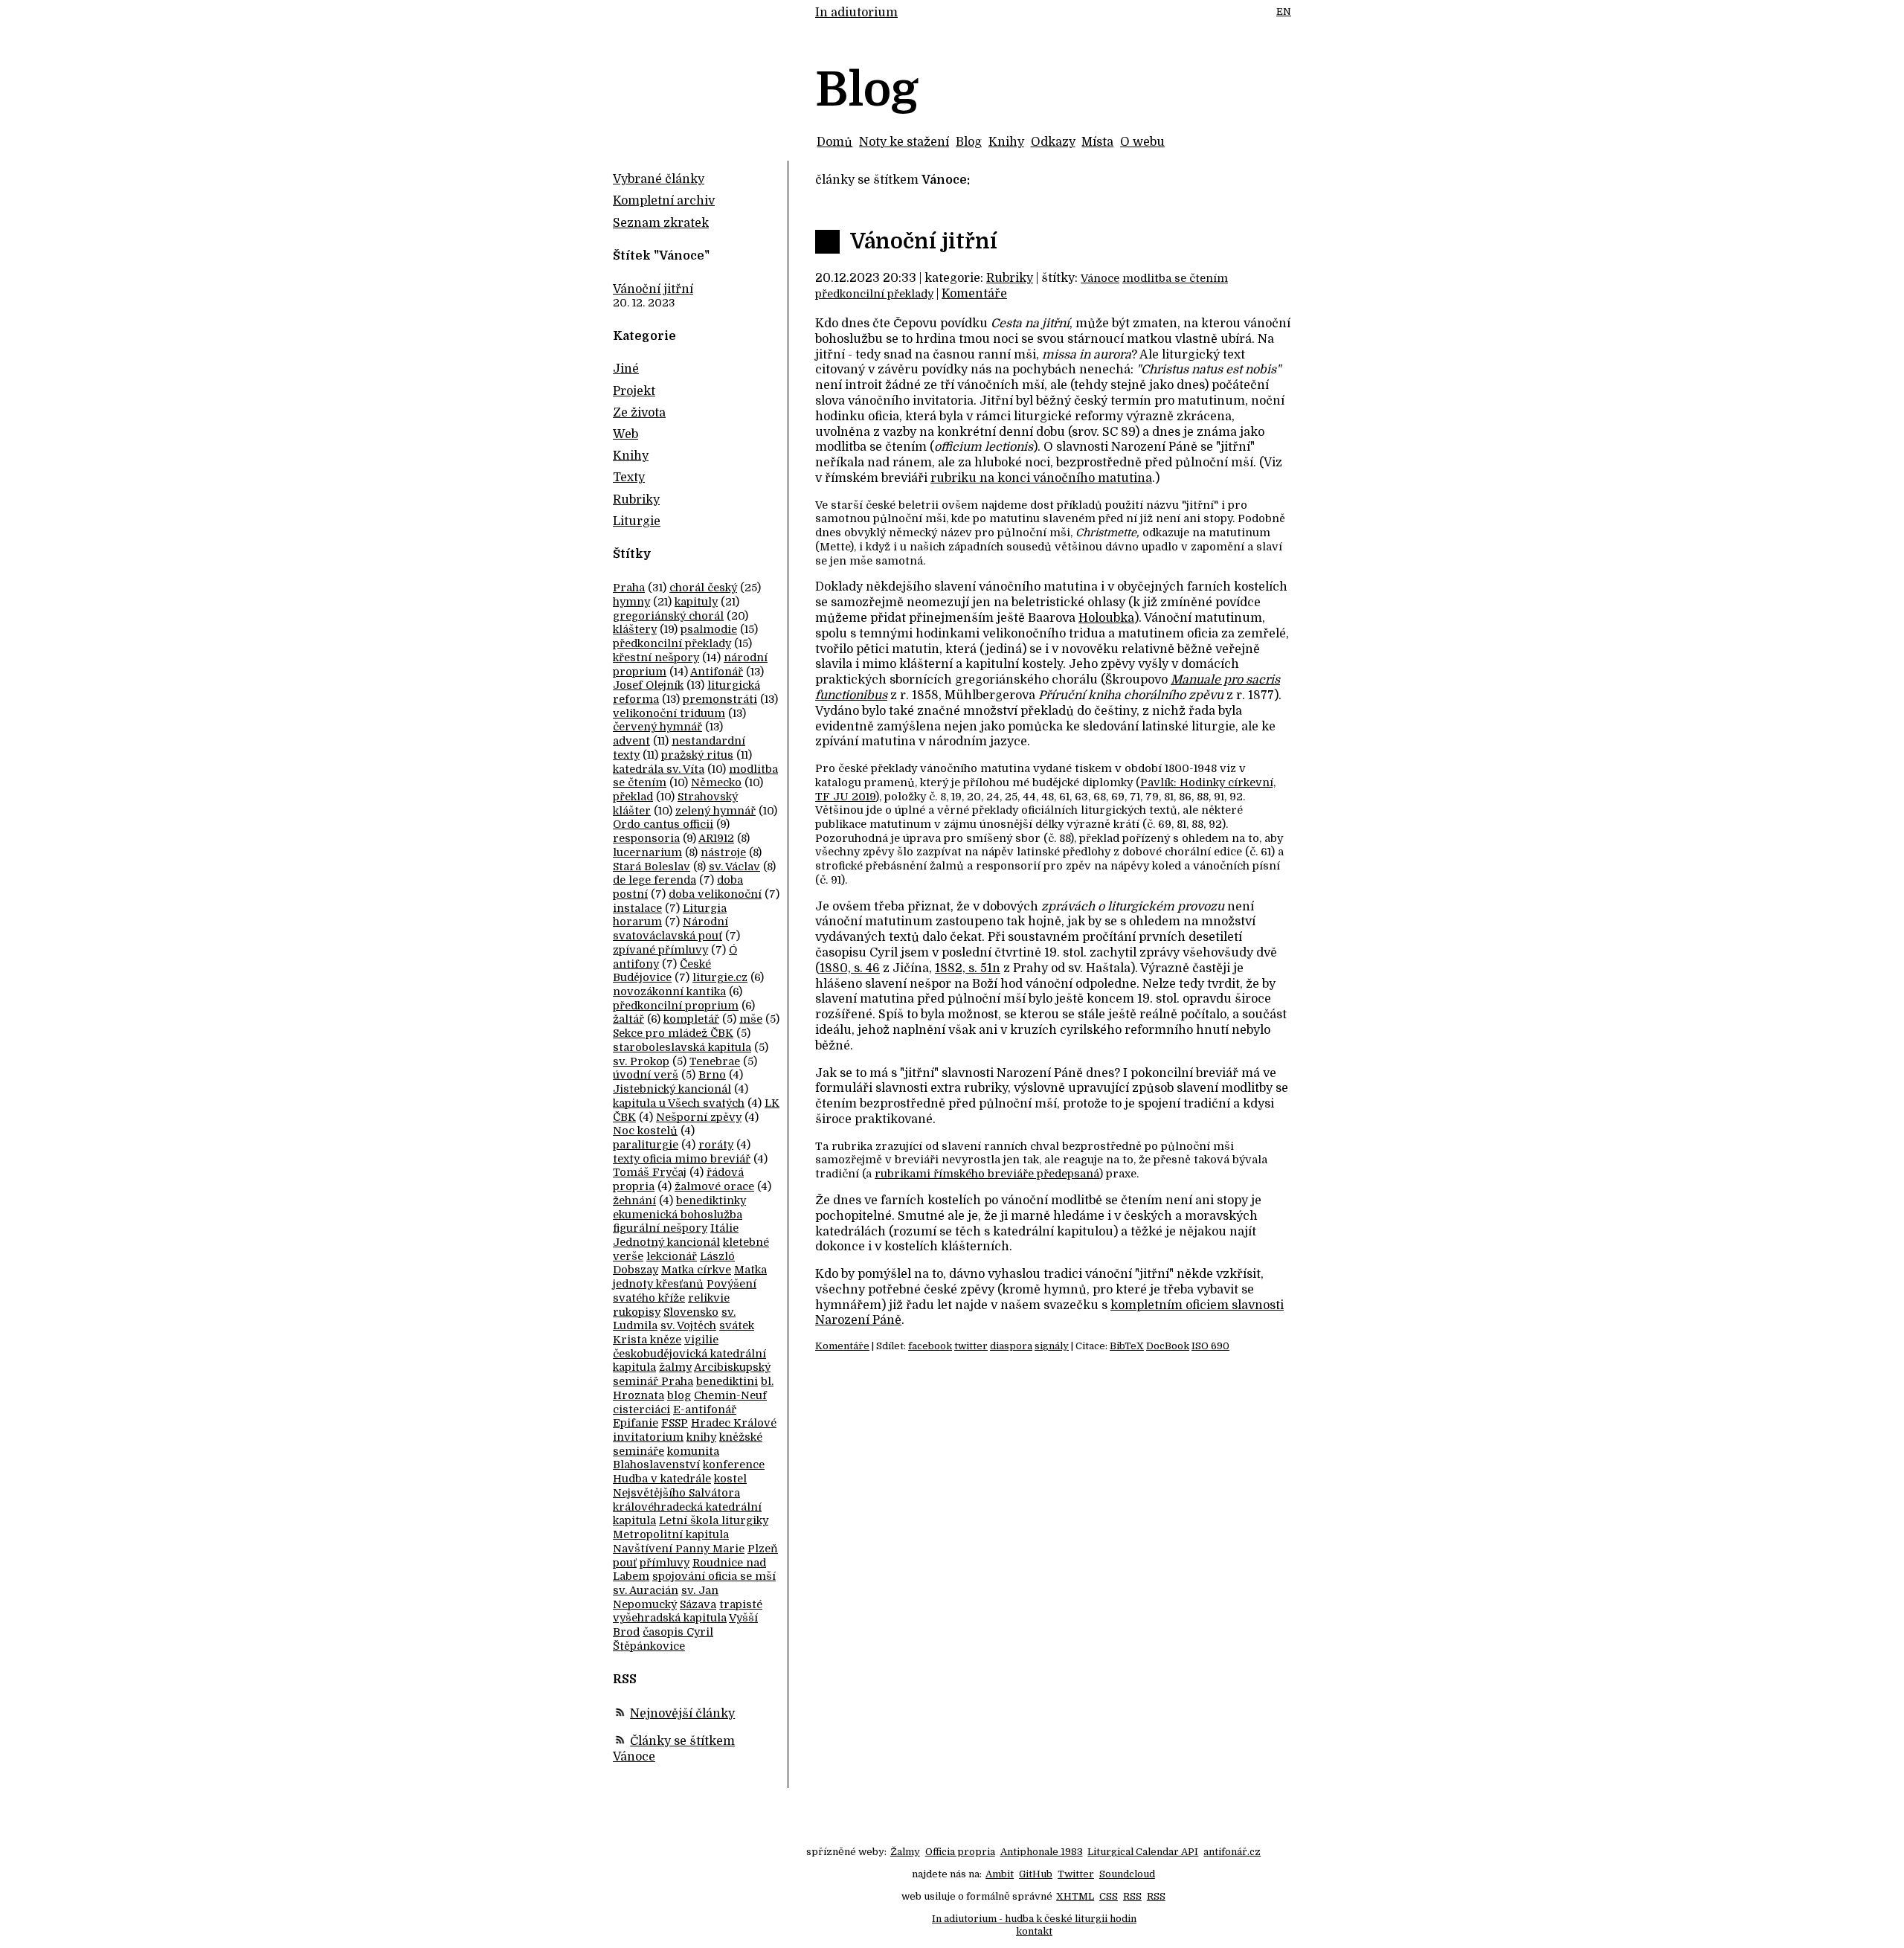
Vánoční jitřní (924, 242)
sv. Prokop (641, 1061)
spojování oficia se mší (714, 1576)
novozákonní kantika (669, 991)
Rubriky (1010, 278)
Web (625, 434)
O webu (1142, 142)
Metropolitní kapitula (671, 1534)
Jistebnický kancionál (672, 1089)
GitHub (1036, 1874)
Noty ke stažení (904, 142)
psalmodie (709, 629)
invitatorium (648, 1437)
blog (679, 1395)
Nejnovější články (682, 1714)
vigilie (701, 1340)
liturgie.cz (720, 977)
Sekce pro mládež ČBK (673, 1033)
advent (631, 741)
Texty (629, 478)
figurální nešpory (660, 1228)
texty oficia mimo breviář (682, 1159)
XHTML (1075, 1896)
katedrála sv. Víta (659, 769)
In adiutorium (856, 13)
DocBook (1168, 1346)
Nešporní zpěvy (699, 1117)
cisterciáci (641, 1409)
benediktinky (711, 1200)
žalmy (675, 1367)
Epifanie (636, 1423)
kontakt (1034, 1931)
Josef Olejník (648, 685)
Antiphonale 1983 (1042, 1852)
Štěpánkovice (649, 1646)
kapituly (696, 602)
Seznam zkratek (661, 223)
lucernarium (647, 852)
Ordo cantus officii (663, 824)
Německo (716, 782)
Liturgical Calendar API (1143, 1852)
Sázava (698, 1604)
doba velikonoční (715, 894)
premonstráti (720, 699)
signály (1052, 1346)
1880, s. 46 (850, 968)
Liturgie (637, 521)
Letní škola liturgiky (714, 1520)
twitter (971, 1346)
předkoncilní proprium (676, 1006)
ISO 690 (1210, 1346)
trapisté (741, 1604)
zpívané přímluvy (660, 950)
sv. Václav (734, 867)
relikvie (709, 1298)
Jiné (626, 369)
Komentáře (974, 294)
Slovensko (691, 1312)
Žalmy (905, 1852)
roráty (716, 1145)
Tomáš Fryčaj (650, 1172)
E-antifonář (705, 1409)
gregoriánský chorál (668, 616)
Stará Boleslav (652, 867)
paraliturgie (646, 1145)
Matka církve (696, 1270)
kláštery (635, 629)
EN (1284, 12)
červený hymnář (657, 727)
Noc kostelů (645, 1131)
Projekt (634, 391)
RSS (1132, 1896)
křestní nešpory (656, 658)
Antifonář (717, 672)
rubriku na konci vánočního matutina (1041, 478)
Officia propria (960, 1852)
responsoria (646, 838)
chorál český (703, 588)
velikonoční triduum (669, 713)
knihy (701, 1437)
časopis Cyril (678, 1632)
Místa (1097, 142)
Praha (629, 588)
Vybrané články (659, 179)
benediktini (727, 1381)
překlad (633, 797)
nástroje (723, 852)
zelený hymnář (715, 811)
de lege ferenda (654, 880)
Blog (969, 142)
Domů (834, 142)
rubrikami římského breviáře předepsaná (987, 1174)
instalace (637, 908)
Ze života (639, 413)
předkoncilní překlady (874, 294)
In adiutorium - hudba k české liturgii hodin (1034, 1919)
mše (751, 1019)
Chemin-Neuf (730, 1395)
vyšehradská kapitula (670, 1618)
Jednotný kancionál (666, 1242)
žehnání (634, 1200)
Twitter (1076, 1874)
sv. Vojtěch (688, 1325)
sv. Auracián (646, 1590)
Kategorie (644, 336)
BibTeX (1127, 1346)
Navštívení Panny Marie (679, 1549)
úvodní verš (646, 1075)
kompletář (691, 1019)
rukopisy (637, 1312)
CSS (1109, 1896)
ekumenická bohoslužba (678, 1215)
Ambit (1000, 1874)
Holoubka (1106, 618)
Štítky (632, 554)
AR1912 (716, 838)
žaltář (628, 1019)
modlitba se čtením (1175, 278)
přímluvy (665, 1563)
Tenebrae (715, 1061)
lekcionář (672, 1256)
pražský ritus (697, 755)
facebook (930, 1346)
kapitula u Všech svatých (679, 1103)
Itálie (724, 1228)
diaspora (1011, 1346)
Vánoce (1100, 278)
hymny (631, 602)
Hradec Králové (734, 1423)
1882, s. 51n (968, 968)
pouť (625, 1563)
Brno (712, 1075)
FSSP (675, 1423)
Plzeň (763, 1549)
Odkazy (1053, 142)
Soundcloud (1127, 1874)
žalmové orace (714, 1186)
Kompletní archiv (664, 201)
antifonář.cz (1232, 1852)
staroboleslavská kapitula (682, 1047)
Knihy (1006, 142)
